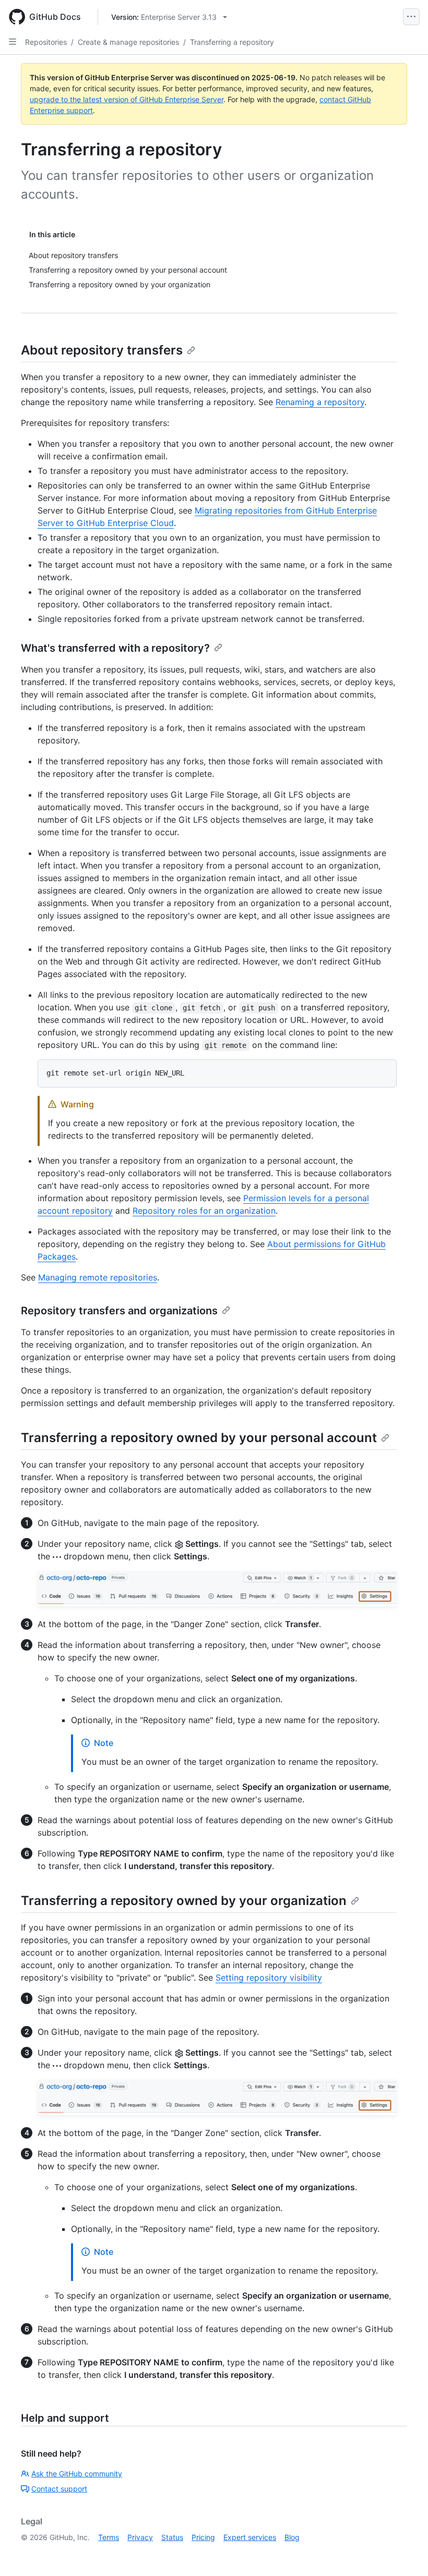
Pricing (203, 2537)
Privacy (140, 2537)
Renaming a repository (320, 402)
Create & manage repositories (128, 42)
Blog (292, 2537)
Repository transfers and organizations (119, 1311)
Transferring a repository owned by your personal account (199, 1438)
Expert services (250, 2537)
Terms (109, 2537)
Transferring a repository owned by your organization (184, 1901)
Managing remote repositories (98, 1277)
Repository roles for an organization (204, 1211)
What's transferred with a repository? (115, 648)
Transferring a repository (232, 42)
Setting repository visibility (269, 1977)
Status (172, 2537)
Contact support (59, 2489)
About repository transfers (102, 350)
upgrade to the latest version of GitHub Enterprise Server (127, 99)
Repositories (46, 42)
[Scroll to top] (405, 2553)
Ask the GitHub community (77, 2474)
